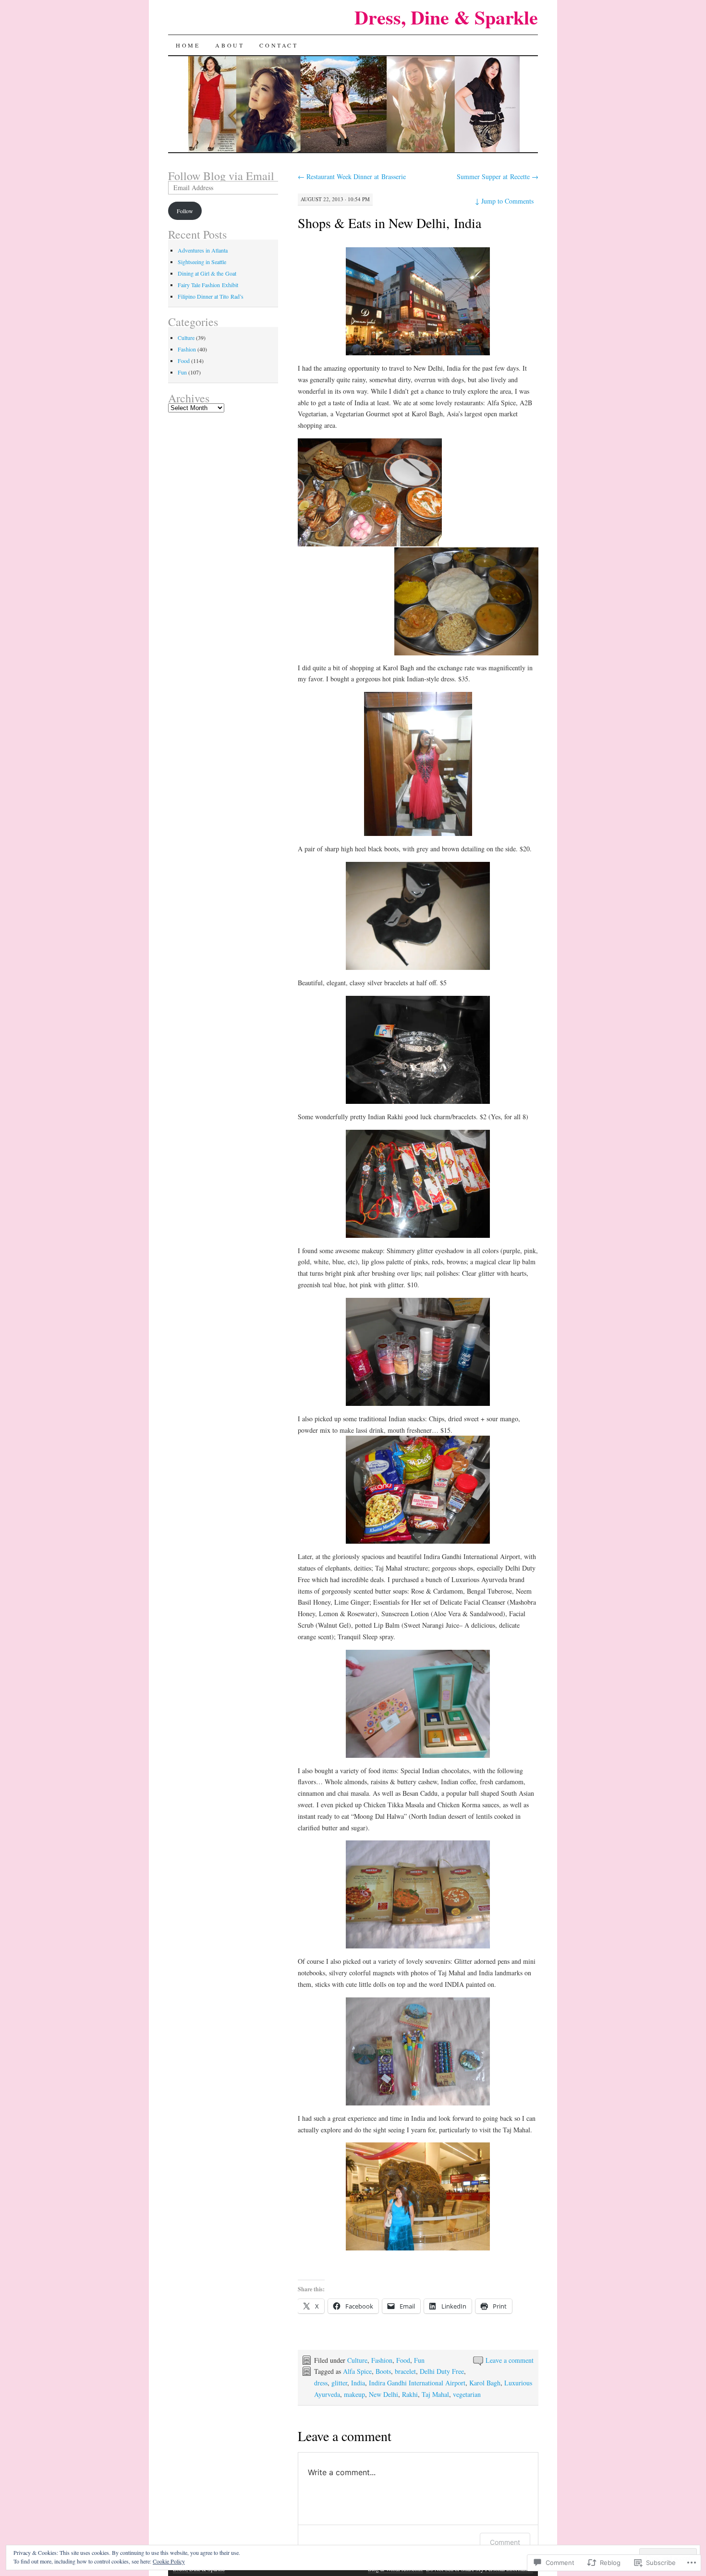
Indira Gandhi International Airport (417, 2383)
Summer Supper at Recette (498, 176)
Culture (357, 2360)
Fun (419, 2360)
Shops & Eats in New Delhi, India (390, 223)
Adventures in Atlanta (203, 250)
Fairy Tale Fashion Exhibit (208, 285)
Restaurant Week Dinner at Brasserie (352, 176)
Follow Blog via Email (221, 176)
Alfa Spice (357, 2371)
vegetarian (467, 2394)
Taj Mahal (435, 2394)
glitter (339, 2383)
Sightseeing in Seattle (202, 262)
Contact (279, 45)
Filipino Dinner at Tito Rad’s (211, 296)
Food (403, 2360)
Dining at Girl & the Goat (207, 273)
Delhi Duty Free (442, 2371)
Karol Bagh (485, 2383)
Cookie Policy (169, 2561)
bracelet (405, 2371)
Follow (185, 211)
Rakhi (410, 2394)
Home (188, 45)
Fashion (382, 2360)
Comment (505, 2542)
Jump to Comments (504, 201)
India (358, 2383)
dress (321, 2383)
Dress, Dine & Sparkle (446, 17)
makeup (354, 2394)
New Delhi (383, 2394)
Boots (383, 2371)
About (230, 45)
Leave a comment (510, 2360)
